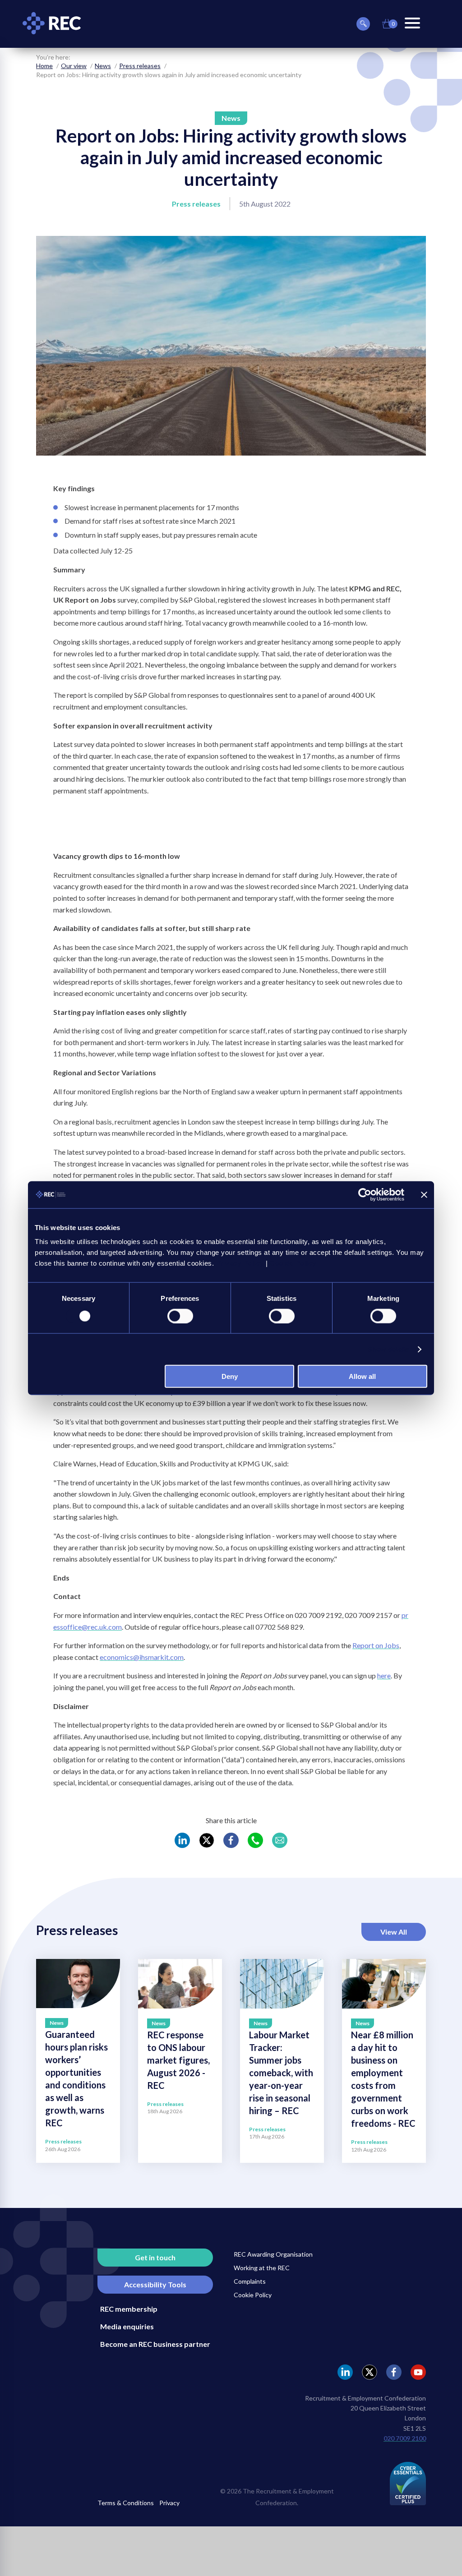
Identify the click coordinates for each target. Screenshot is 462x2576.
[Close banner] (424, 1194)
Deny (230, 1376)
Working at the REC (262, 2268)
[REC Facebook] (231, 1840)
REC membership (129, 2309)
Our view (74, 66)
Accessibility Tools (155, 2284)
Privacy (169, 2503)
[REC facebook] (394, 2372)
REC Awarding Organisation (273, 2254)
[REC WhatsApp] (255, 1840)
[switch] (180, 1316)
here (384, 1675)
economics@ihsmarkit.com (142, 1657)
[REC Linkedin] (345, 2372)
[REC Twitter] (207, 1840)
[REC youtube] (418, 2372)
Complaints (250, 2281)
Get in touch (155, 2257)
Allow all (362, 1376)
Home (44, 66)
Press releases (140, 66)
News (103, 66)
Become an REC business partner (155, 2344)
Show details (388, 1349)
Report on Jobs (376, 1645)
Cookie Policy (253, 2295)
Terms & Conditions (126, 2503)
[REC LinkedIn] (182, 1840)
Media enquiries (127, 2326)
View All (394, 1932)
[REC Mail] (280, 1840)
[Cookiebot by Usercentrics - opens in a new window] (365, 1194)
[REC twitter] (370, 2372)
